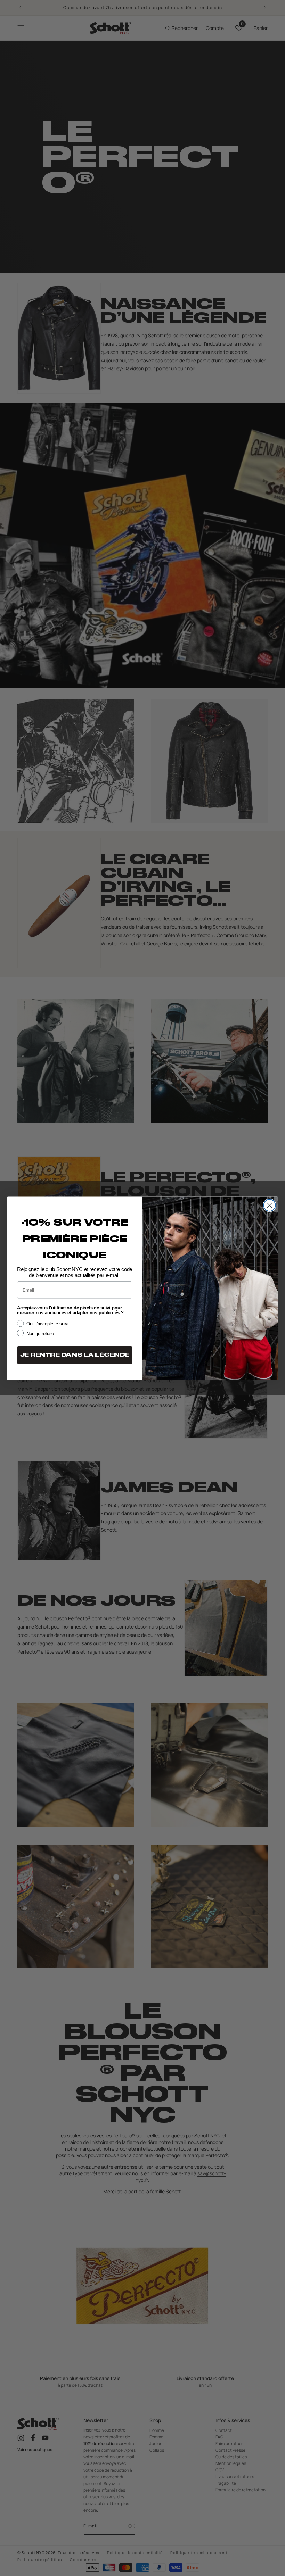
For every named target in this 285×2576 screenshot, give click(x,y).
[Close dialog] (270, 1205)
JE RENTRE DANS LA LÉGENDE (75, 1355)
